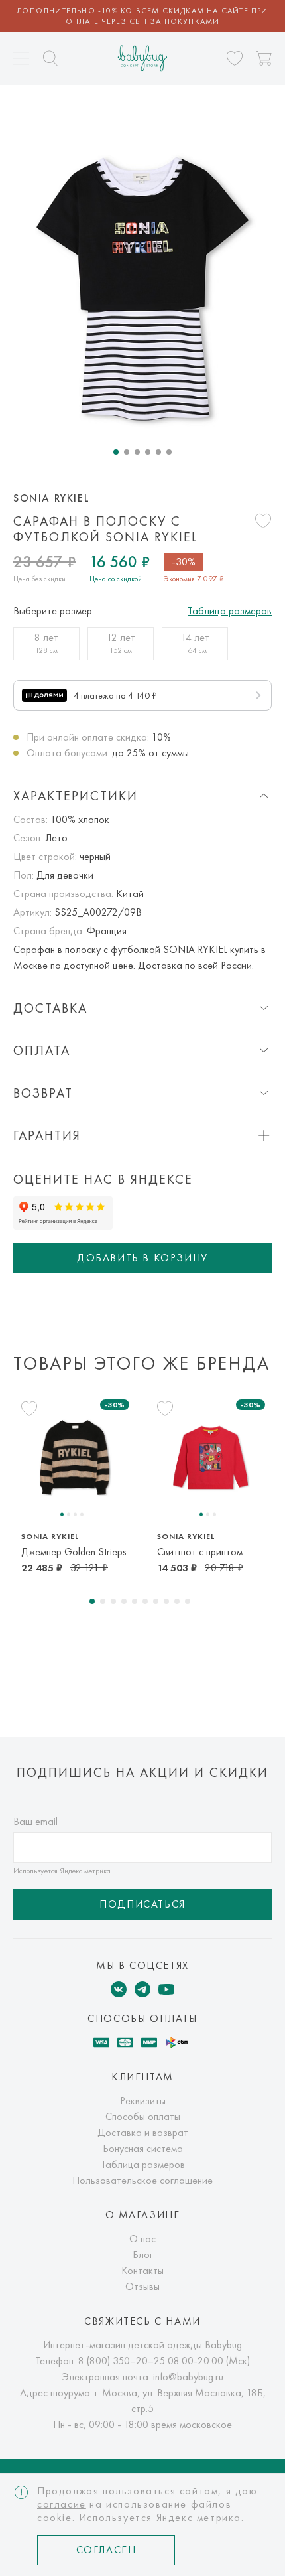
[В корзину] (264, 58)
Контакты (142, 2270)
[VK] (119, 1989)
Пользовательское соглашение (142, 2180)
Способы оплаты (143, 2116)
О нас (142, 2239)
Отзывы (142, 2286)
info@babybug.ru (188, 2377)
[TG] (142, 1989)
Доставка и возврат (143, 2132)
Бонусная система (143, 2148)
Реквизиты (143, 2101)
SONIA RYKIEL (51, 498)
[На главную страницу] (143, 58)
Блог (143, 2254)
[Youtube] (166, 1989)
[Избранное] (235, 58)
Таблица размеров (230, 611)
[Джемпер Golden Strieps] (75, 1458)
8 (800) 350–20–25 (122, 2361)
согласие (62, 2504)
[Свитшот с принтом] (210, 1458)
